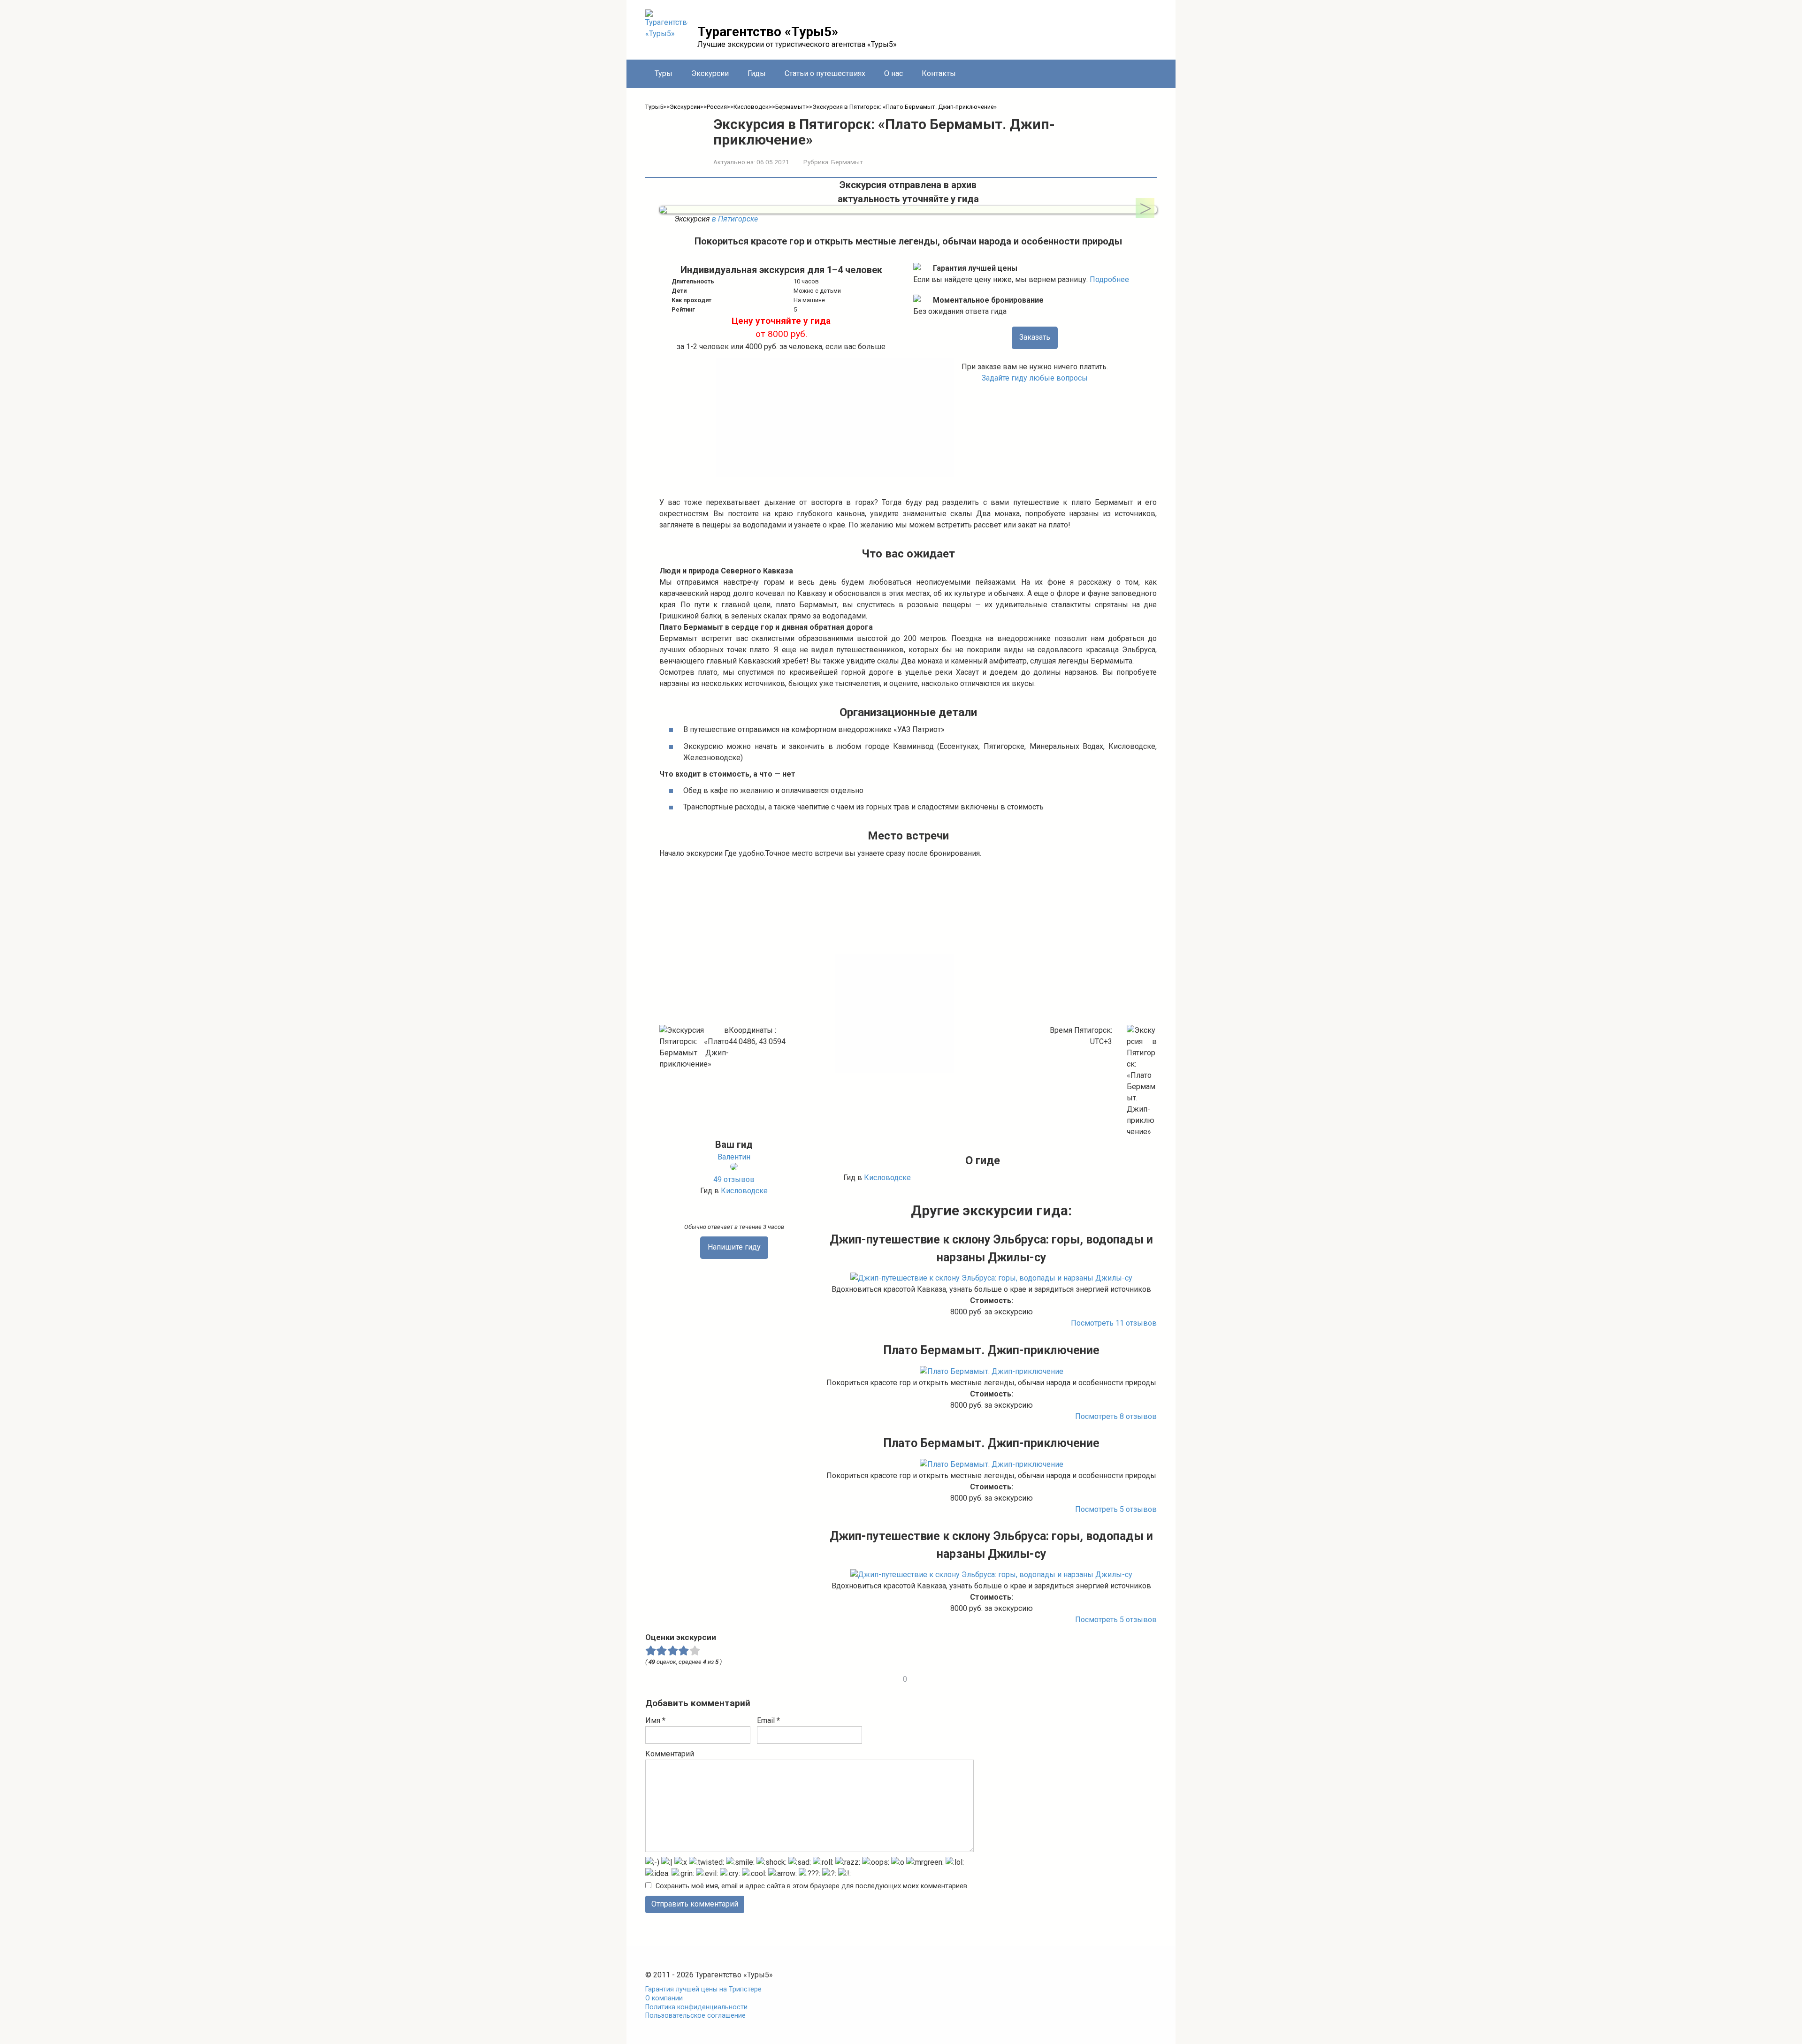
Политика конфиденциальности (696, 2007)
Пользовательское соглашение (695, 2016)
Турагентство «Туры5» (768, 32)
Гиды (757, 73)
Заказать (1035, 337)
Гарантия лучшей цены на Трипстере (703, 1989)
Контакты (939, 73)
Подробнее (1109, 279)
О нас (893, 73)
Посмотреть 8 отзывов (1116, 1416)
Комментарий (670, 1754)
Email (768, 1720)
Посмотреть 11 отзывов (1114, 1323)
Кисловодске (744, 1191)
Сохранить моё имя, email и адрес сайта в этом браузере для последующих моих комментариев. (812, 1886)
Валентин (734, 1157)
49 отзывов (734, 1179)
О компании (664, 1998)
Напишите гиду (734, 1247)
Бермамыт (847, 162)
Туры (664, 73)
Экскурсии (710, 73)
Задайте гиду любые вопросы (1035, 378)
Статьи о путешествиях (825, 73)
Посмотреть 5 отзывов (1116, 1509)
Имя (655, 1720)
